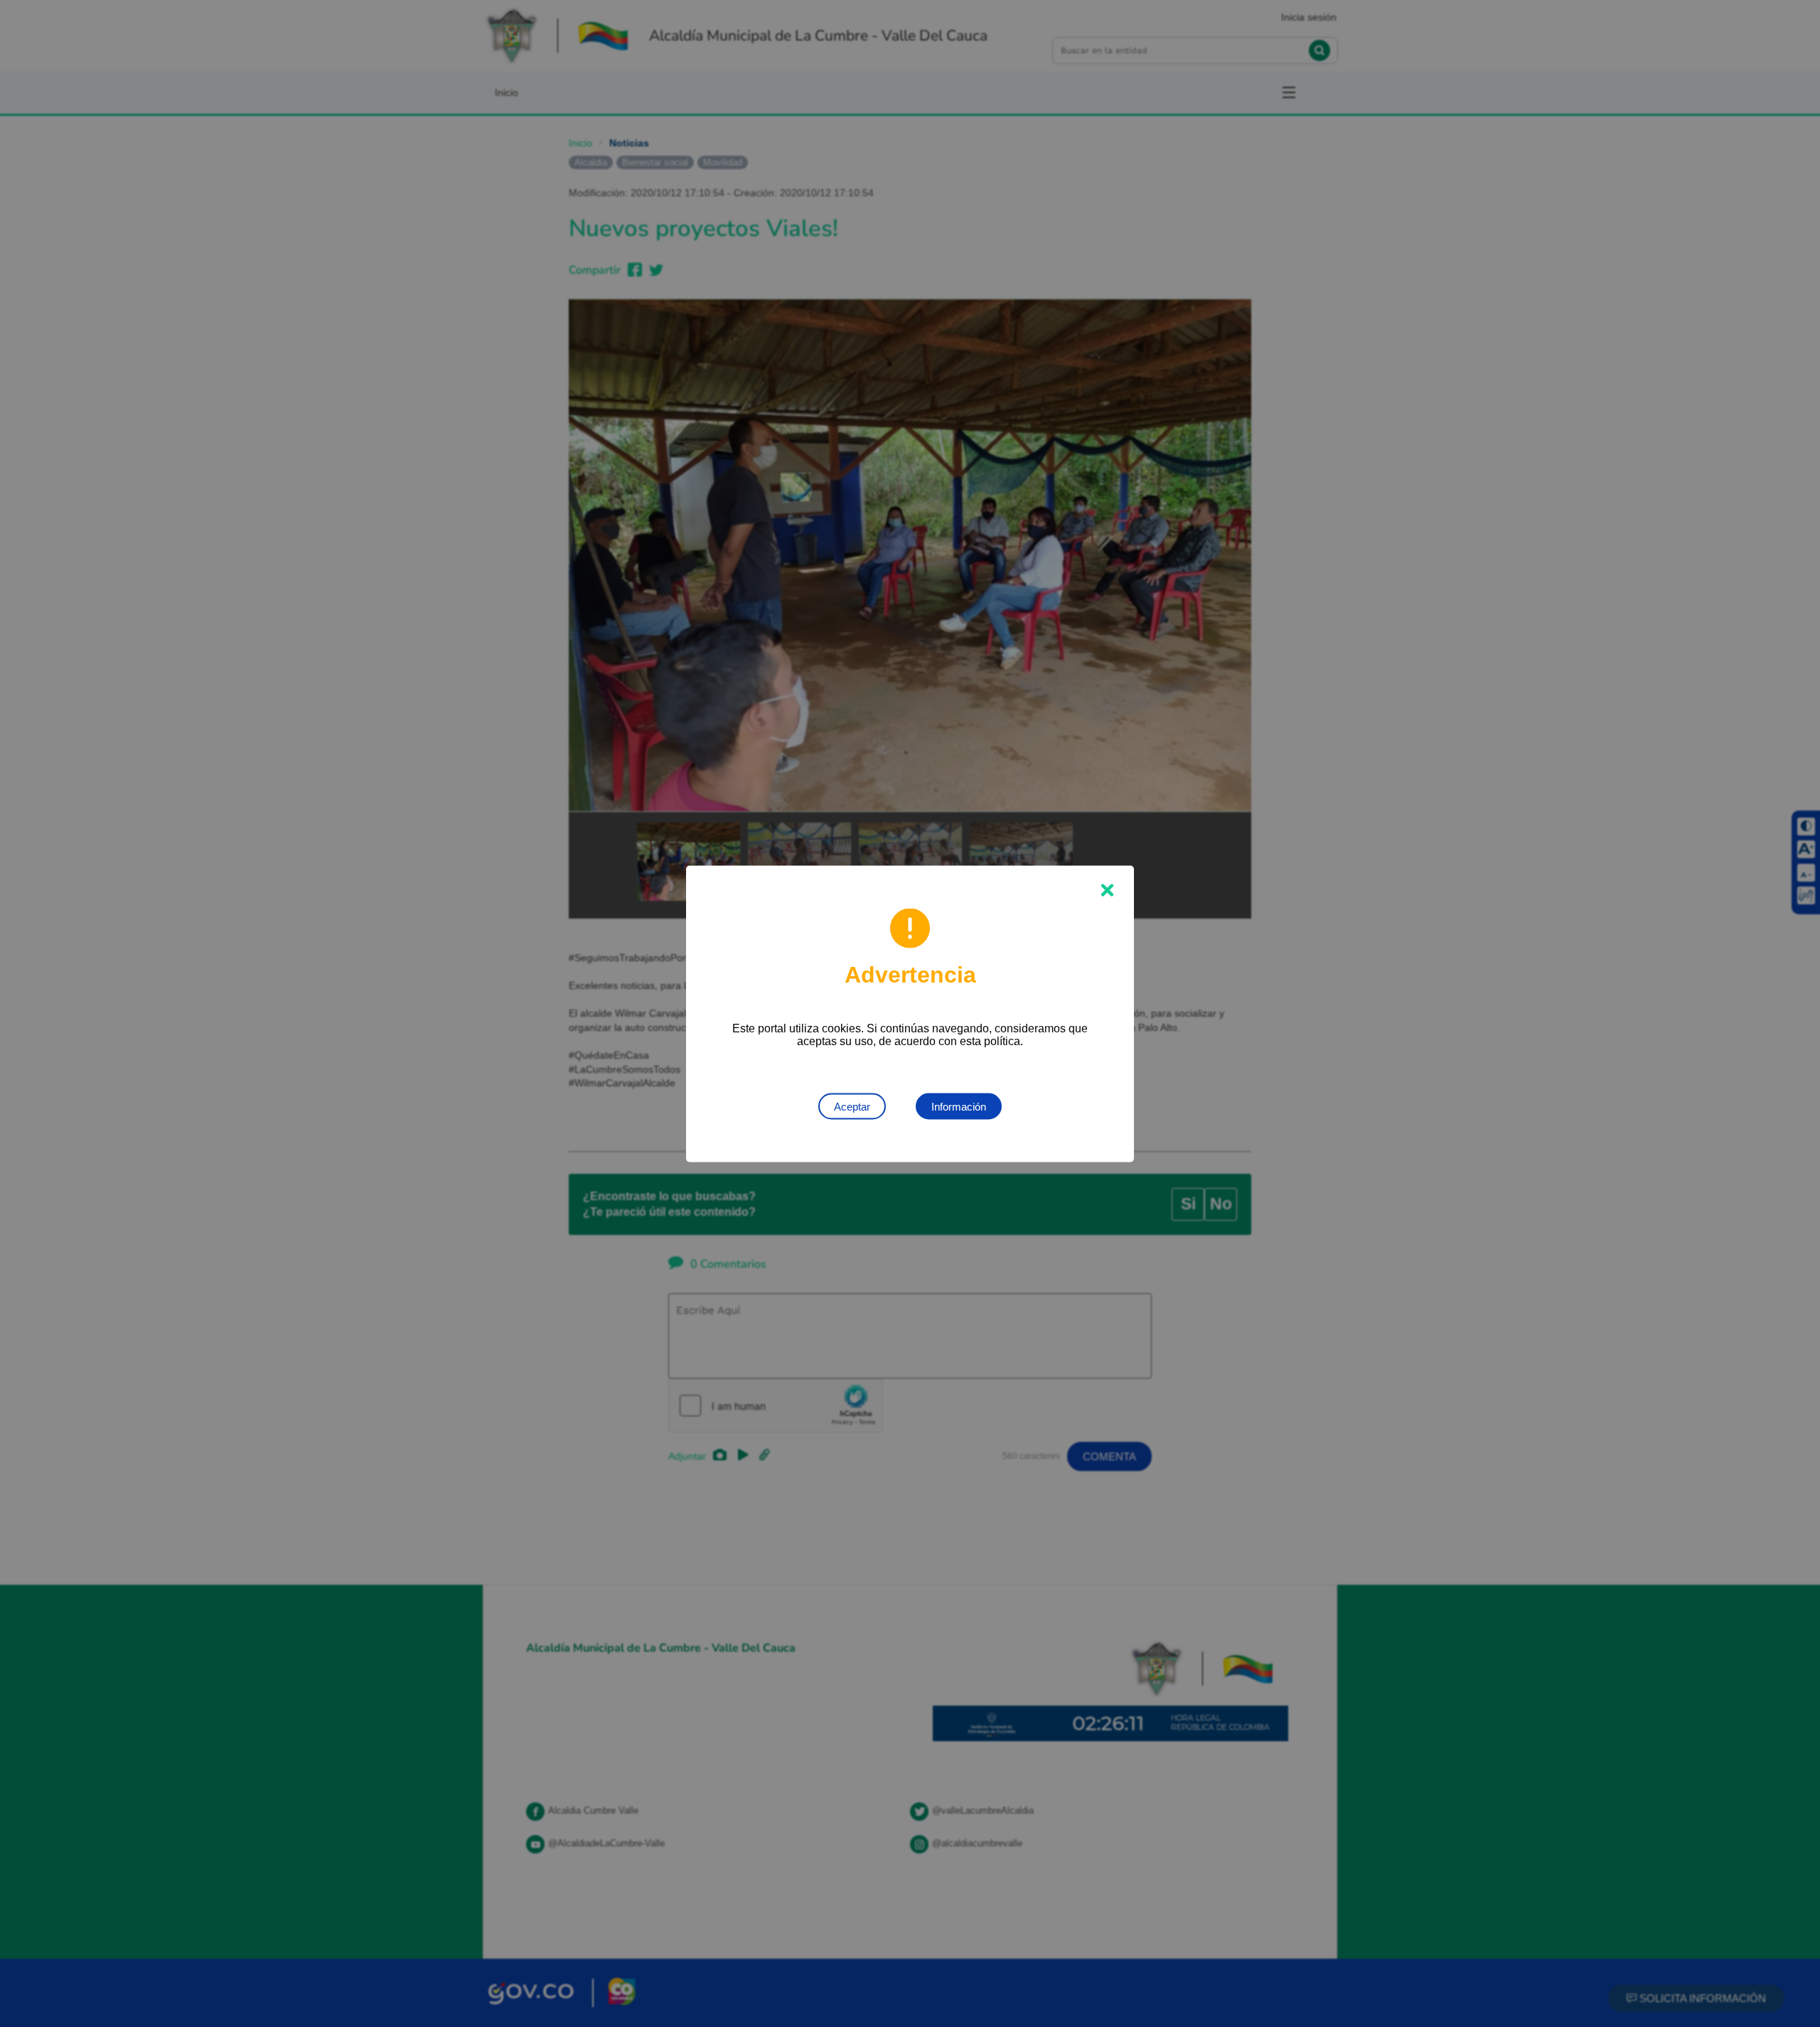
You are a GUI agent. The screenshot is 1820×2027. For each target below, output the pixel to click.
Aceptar (852, 1106)
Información (959, 1106)
